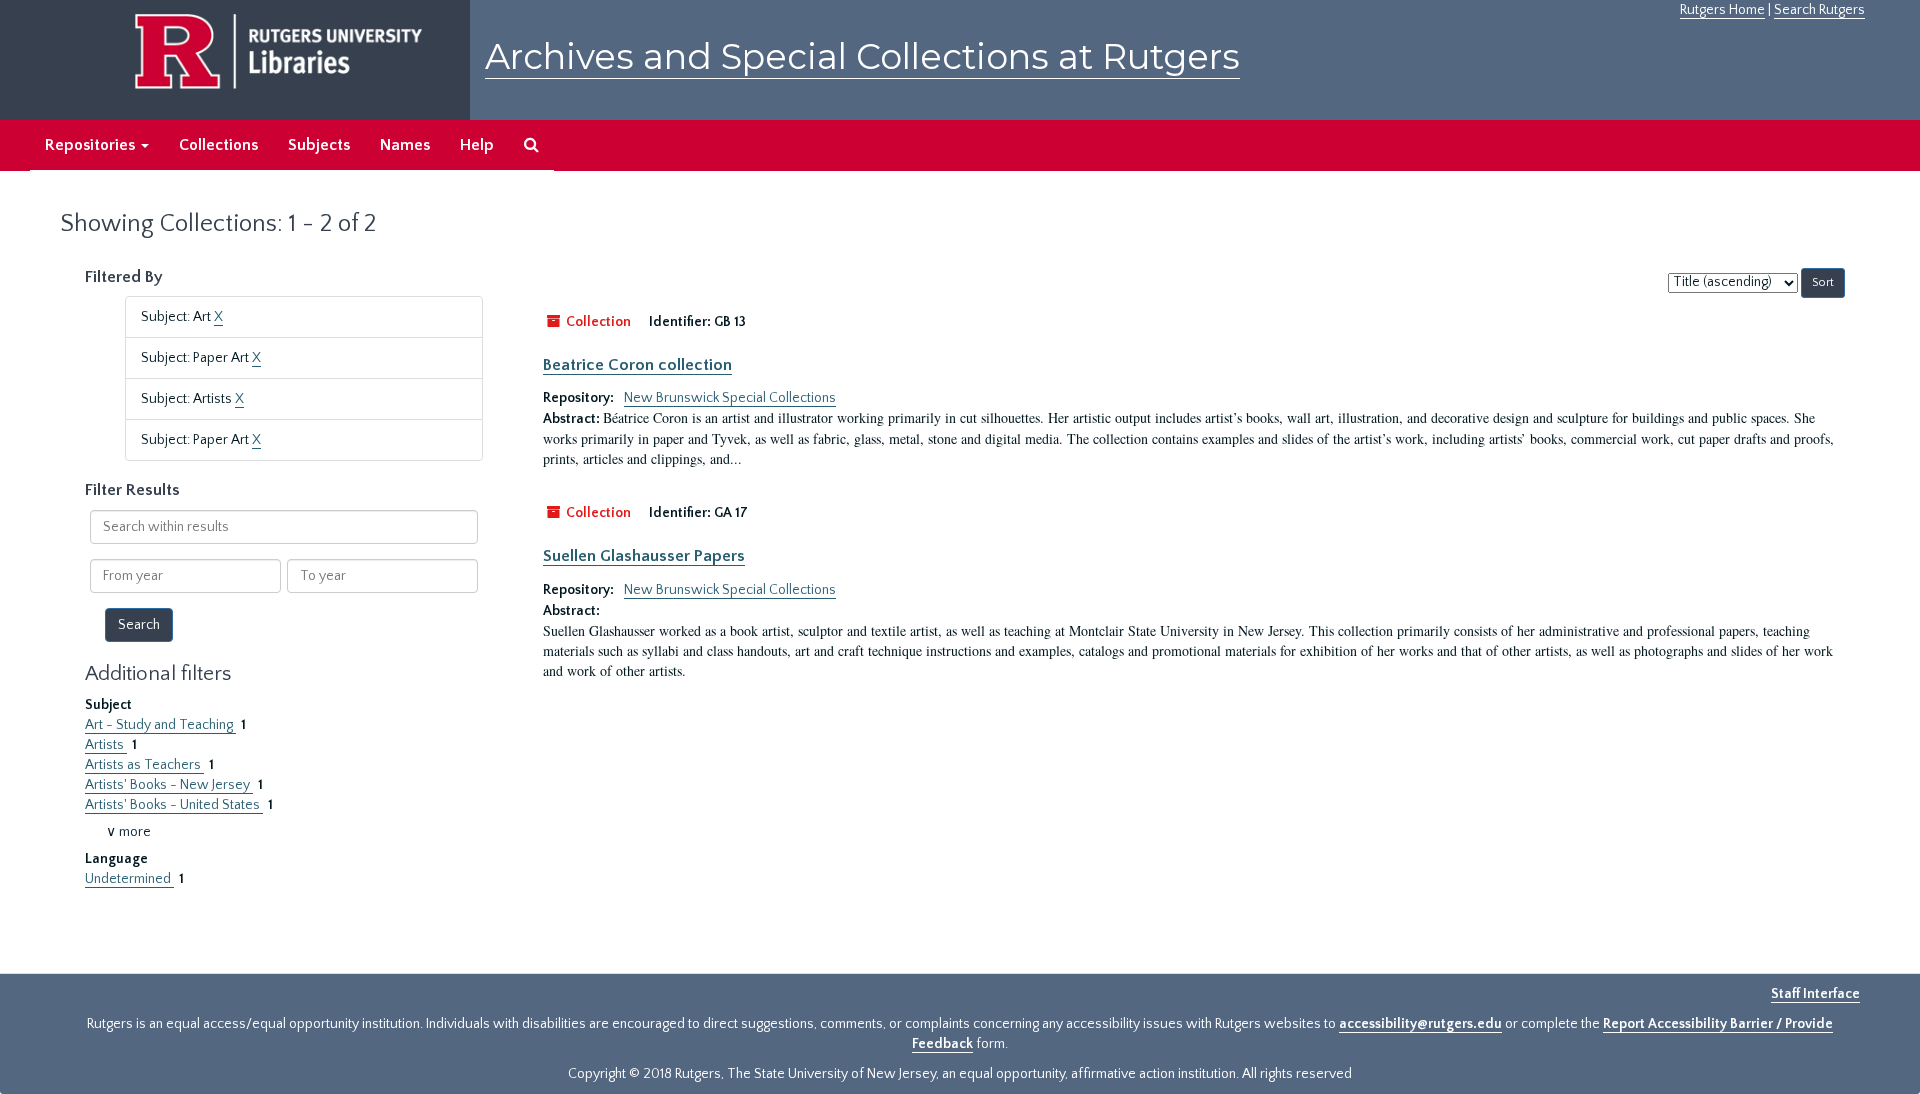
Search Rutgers (1819, 10)
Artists (106, 745)
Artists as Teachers (144, 765)
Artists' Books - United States (174, 805)
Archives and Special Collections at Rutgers (862, 56)
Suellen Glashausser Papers (644, 556)
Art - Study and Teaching (160, 725)
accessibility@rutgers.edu (1420, 1024)
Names (405, 145)
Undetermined (129, 879)
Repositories (92, 145)
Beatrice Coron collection (637, 365)
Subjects (319, 145)
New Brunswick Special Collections (730, 398)
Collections (218, 145)
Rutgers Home (1722, 10)
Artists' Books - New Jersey (169, 785)
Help (477, 145)
